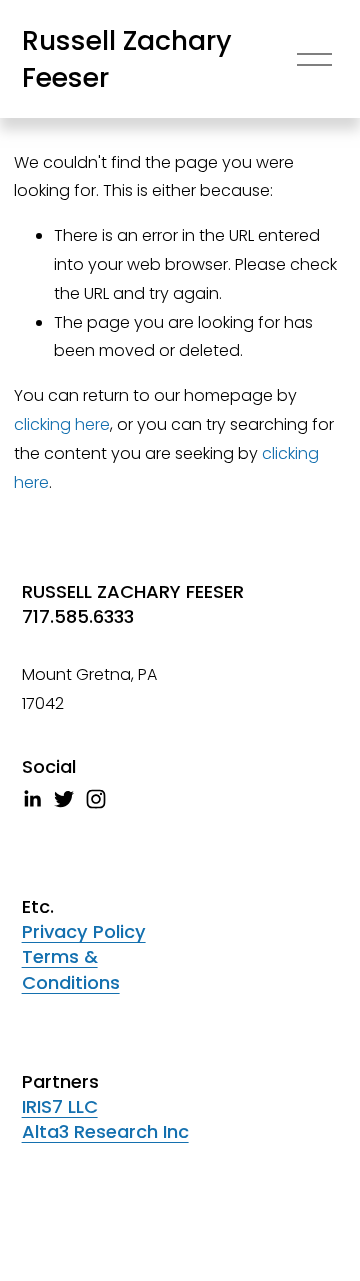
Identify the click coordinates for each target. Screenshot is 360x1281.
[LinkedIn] (32, 799)
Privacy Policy (84, 931)
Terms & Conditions (71, 969)
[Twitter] (64, 799)
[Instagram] (96, 799)
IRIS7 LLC (60, 1106)
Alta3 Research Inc (105, 1131)
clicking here (62, 424)
